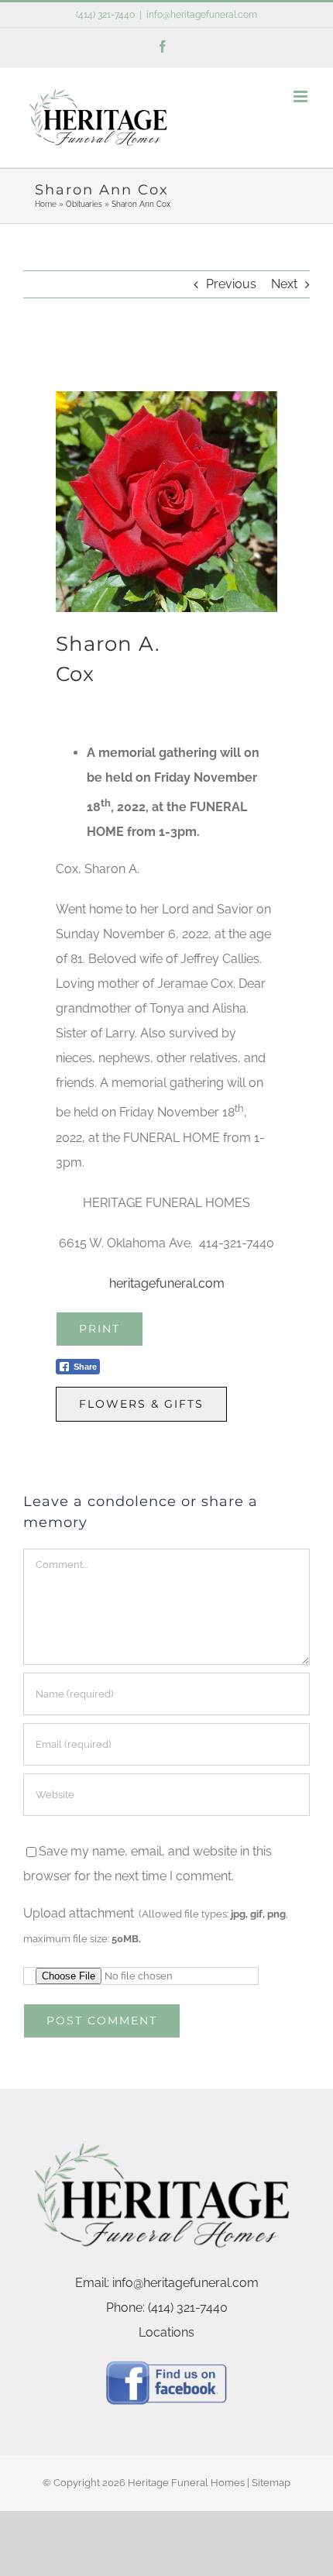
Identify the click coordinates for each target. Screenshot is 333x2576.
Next (284, 284)
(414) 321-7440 (105, 15)
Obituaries (84, 204)
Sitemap (271, 2483)
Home (46, 204)
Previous (231, 284)
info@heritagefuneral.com (202, 15)
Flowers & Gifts (141, 1404)
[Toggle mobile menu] (302, 96)
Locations (166, 2332)
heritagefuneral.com (167, 1283)
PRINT (100, 1329)
